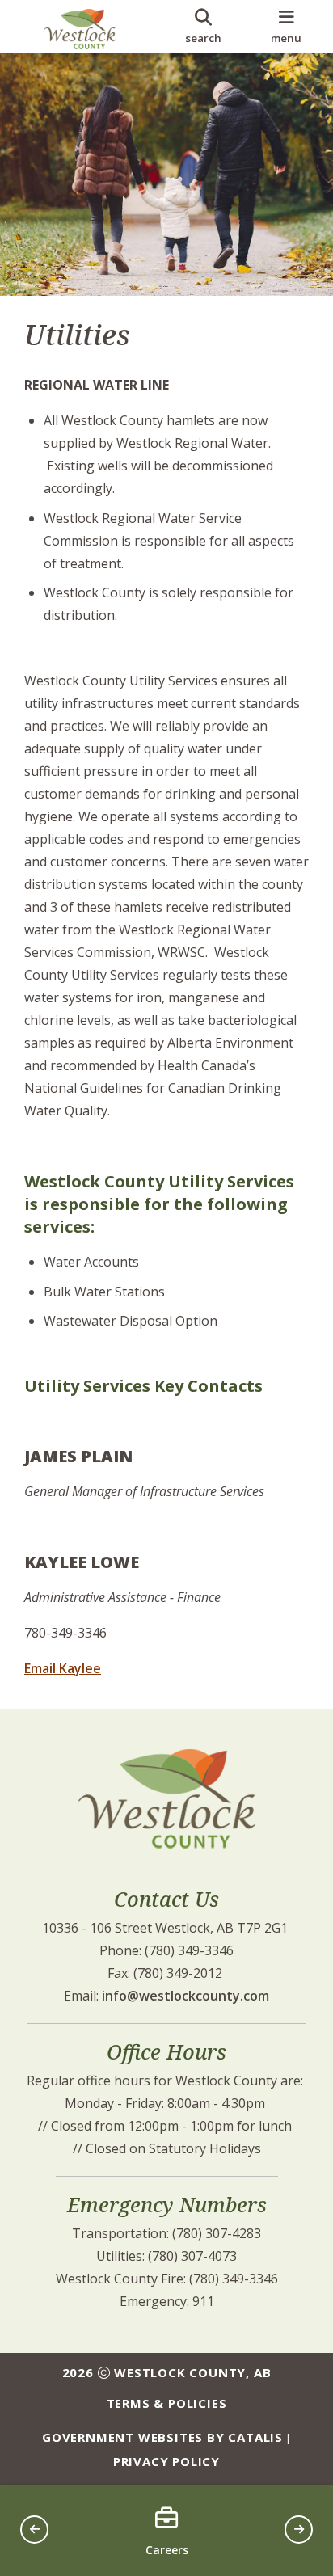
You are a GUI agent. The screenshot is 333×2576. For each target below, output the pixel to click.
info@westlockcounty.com (185, 1996)
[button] (34, 2530)
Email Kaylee (63, 1668)
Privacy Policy (166, 2461)
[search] (203, 27)
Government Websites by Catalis (162, 2437)
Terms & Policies (167, 2403)
